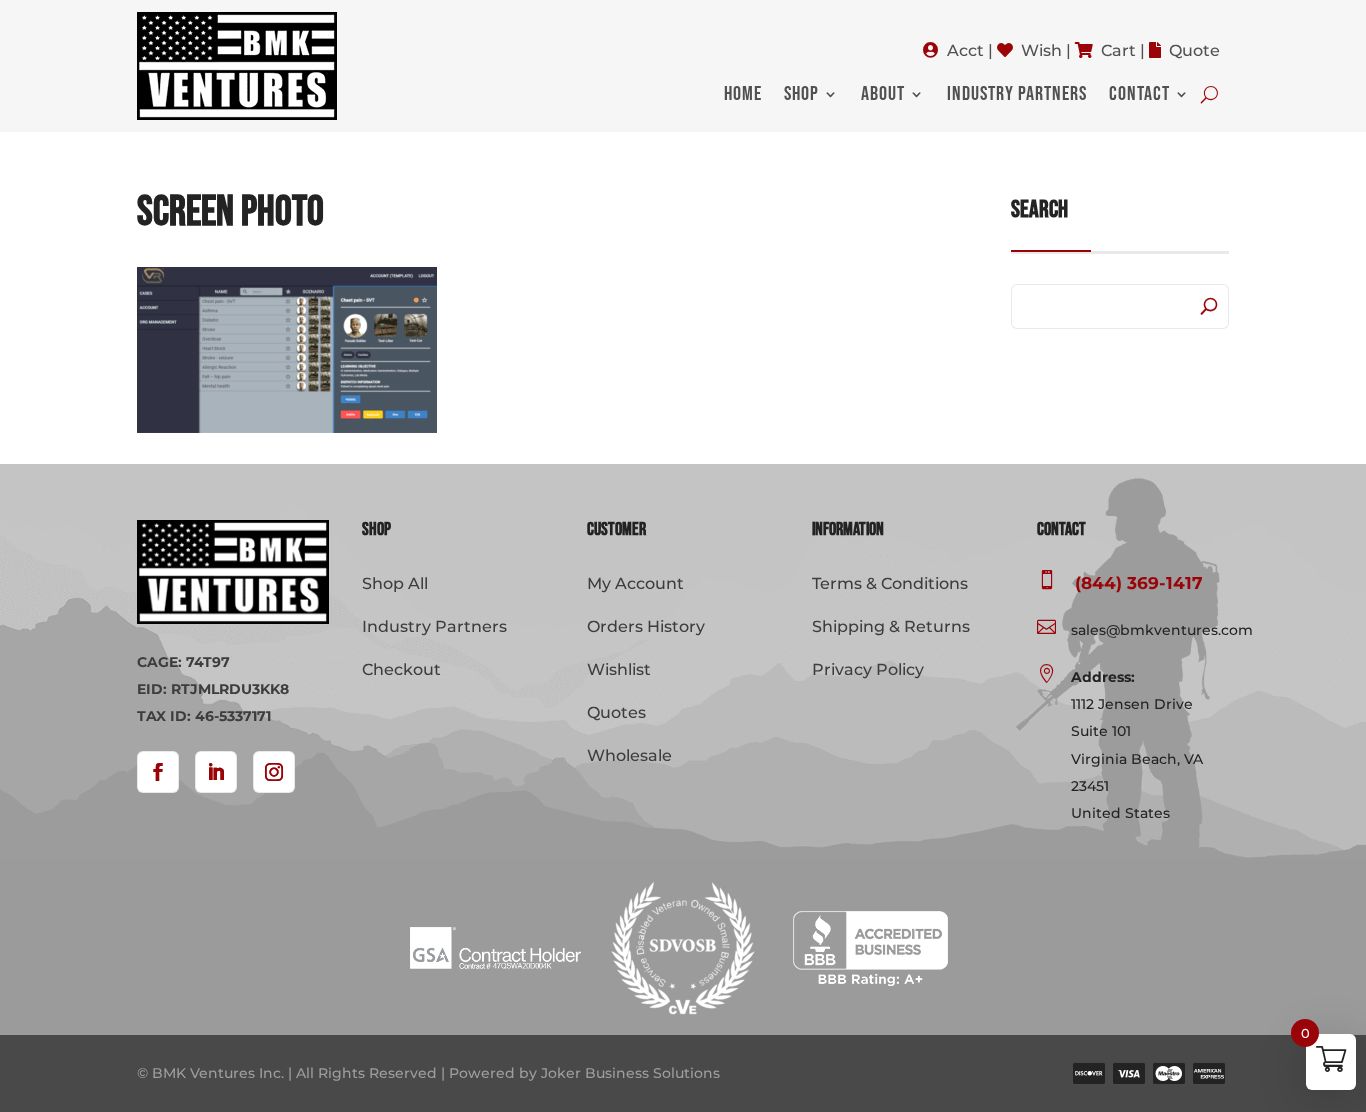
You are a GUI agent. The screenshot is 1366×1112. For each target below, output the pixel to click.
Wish (1041, 50)
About (883, 96)
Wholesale (629, 755)
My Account (635, 583)
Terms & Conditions (890, 583)
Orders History (646, 626)
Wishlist (619, 669)
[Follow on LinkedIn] (216, 772)
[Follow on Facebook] (158, 772)
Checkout (401, 669)
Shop (801, 96)
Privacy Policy (868, 669)
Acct (965, 50)
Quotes (616, 712)
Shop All (395, 583)
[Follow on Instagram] (274, 772)
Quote (1194, 50)
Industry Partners (1017, 96)
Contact (1139, 96)
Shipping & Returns (891, 626)
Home (743, 96)
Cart (1118, 50)
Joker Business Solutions (630, 1073)
